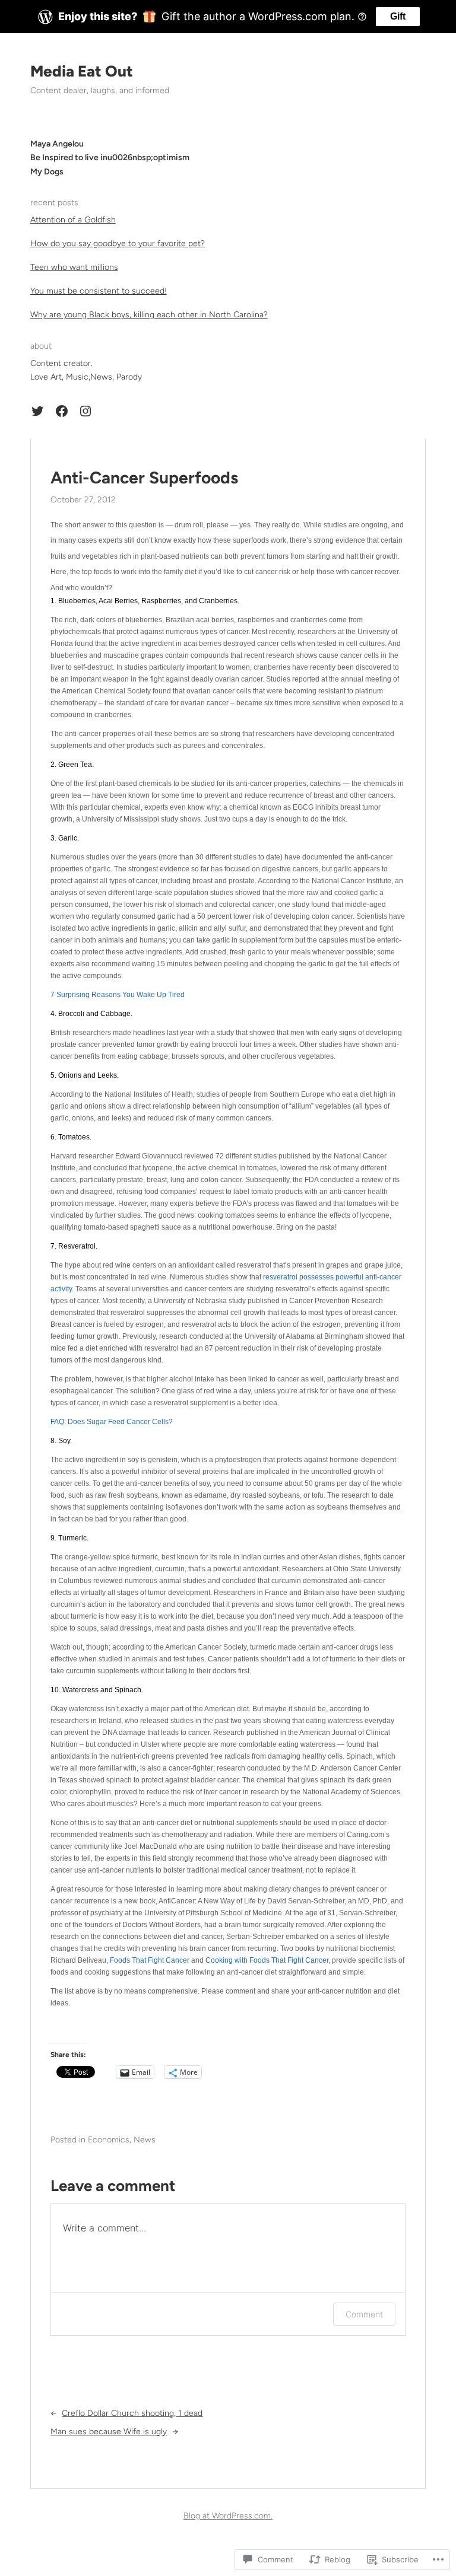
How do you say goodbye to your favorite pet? (118, 243)
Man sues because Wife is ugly (109, 2432)
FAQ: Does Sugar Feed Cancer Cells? (112, 1422)
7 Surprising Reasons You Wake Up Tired (118, 995)
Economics (109, 2140)
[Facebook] (62, 411)
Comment (364, 2314)
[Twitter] (37, 411)
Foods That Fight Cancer (150, 1960)
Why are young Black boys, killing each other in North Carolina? (149, 315)
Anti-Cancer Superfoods (144, 478)
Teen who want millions (74, 267)
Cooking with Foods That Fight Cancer (267, 1960)
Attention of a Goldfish (73, 220)
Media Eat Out (82, 71)
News (145, 2140)
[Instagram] (85, 411)
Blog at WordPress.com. (228, 2516)
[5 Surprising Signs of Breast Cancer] (51, 2022)
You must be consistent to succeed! (99, 291)
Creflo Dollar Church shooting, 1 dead (132, 2413)
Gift (398, 16)
